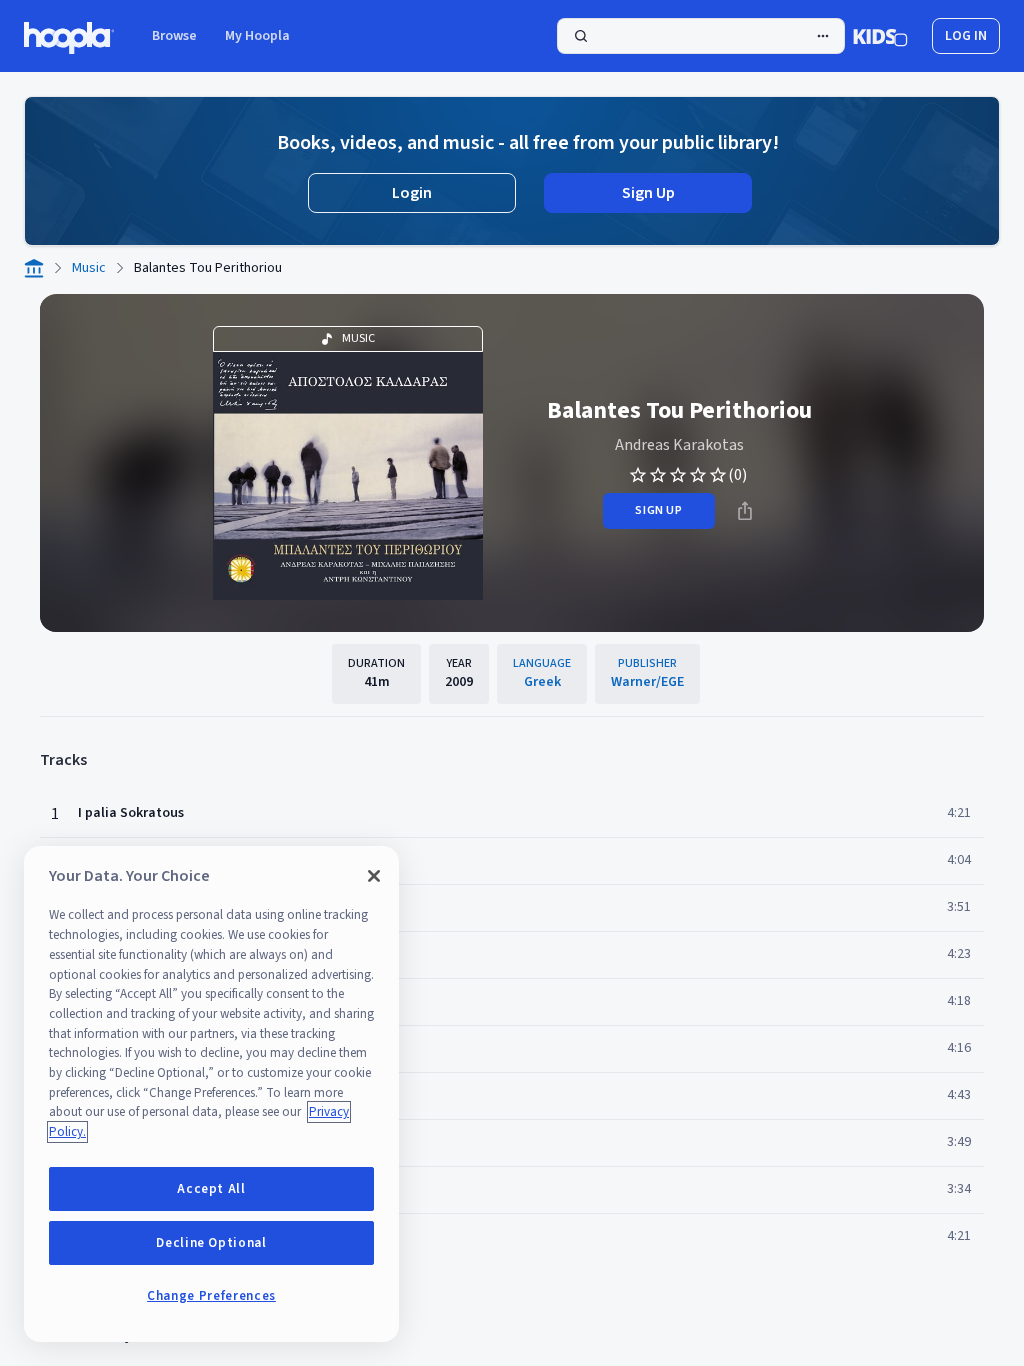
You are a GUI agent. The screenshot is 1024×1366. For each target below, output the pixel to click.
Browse (174, 36)
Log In (966, 36)
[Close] (374, 876)
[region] (211, 1094)
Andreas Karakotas (679, 445)
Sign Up (648, 193)
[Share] (745, 511)
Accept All (211, 1189)
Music (89, 268)
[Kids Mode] (880, 36)
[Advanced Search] (823, 36)
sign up (658, 510)
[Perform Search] (701, 36)
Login (412, 193)
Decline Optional (211, 1243)
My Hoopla (257, 36)
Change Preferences (211, 1296)
